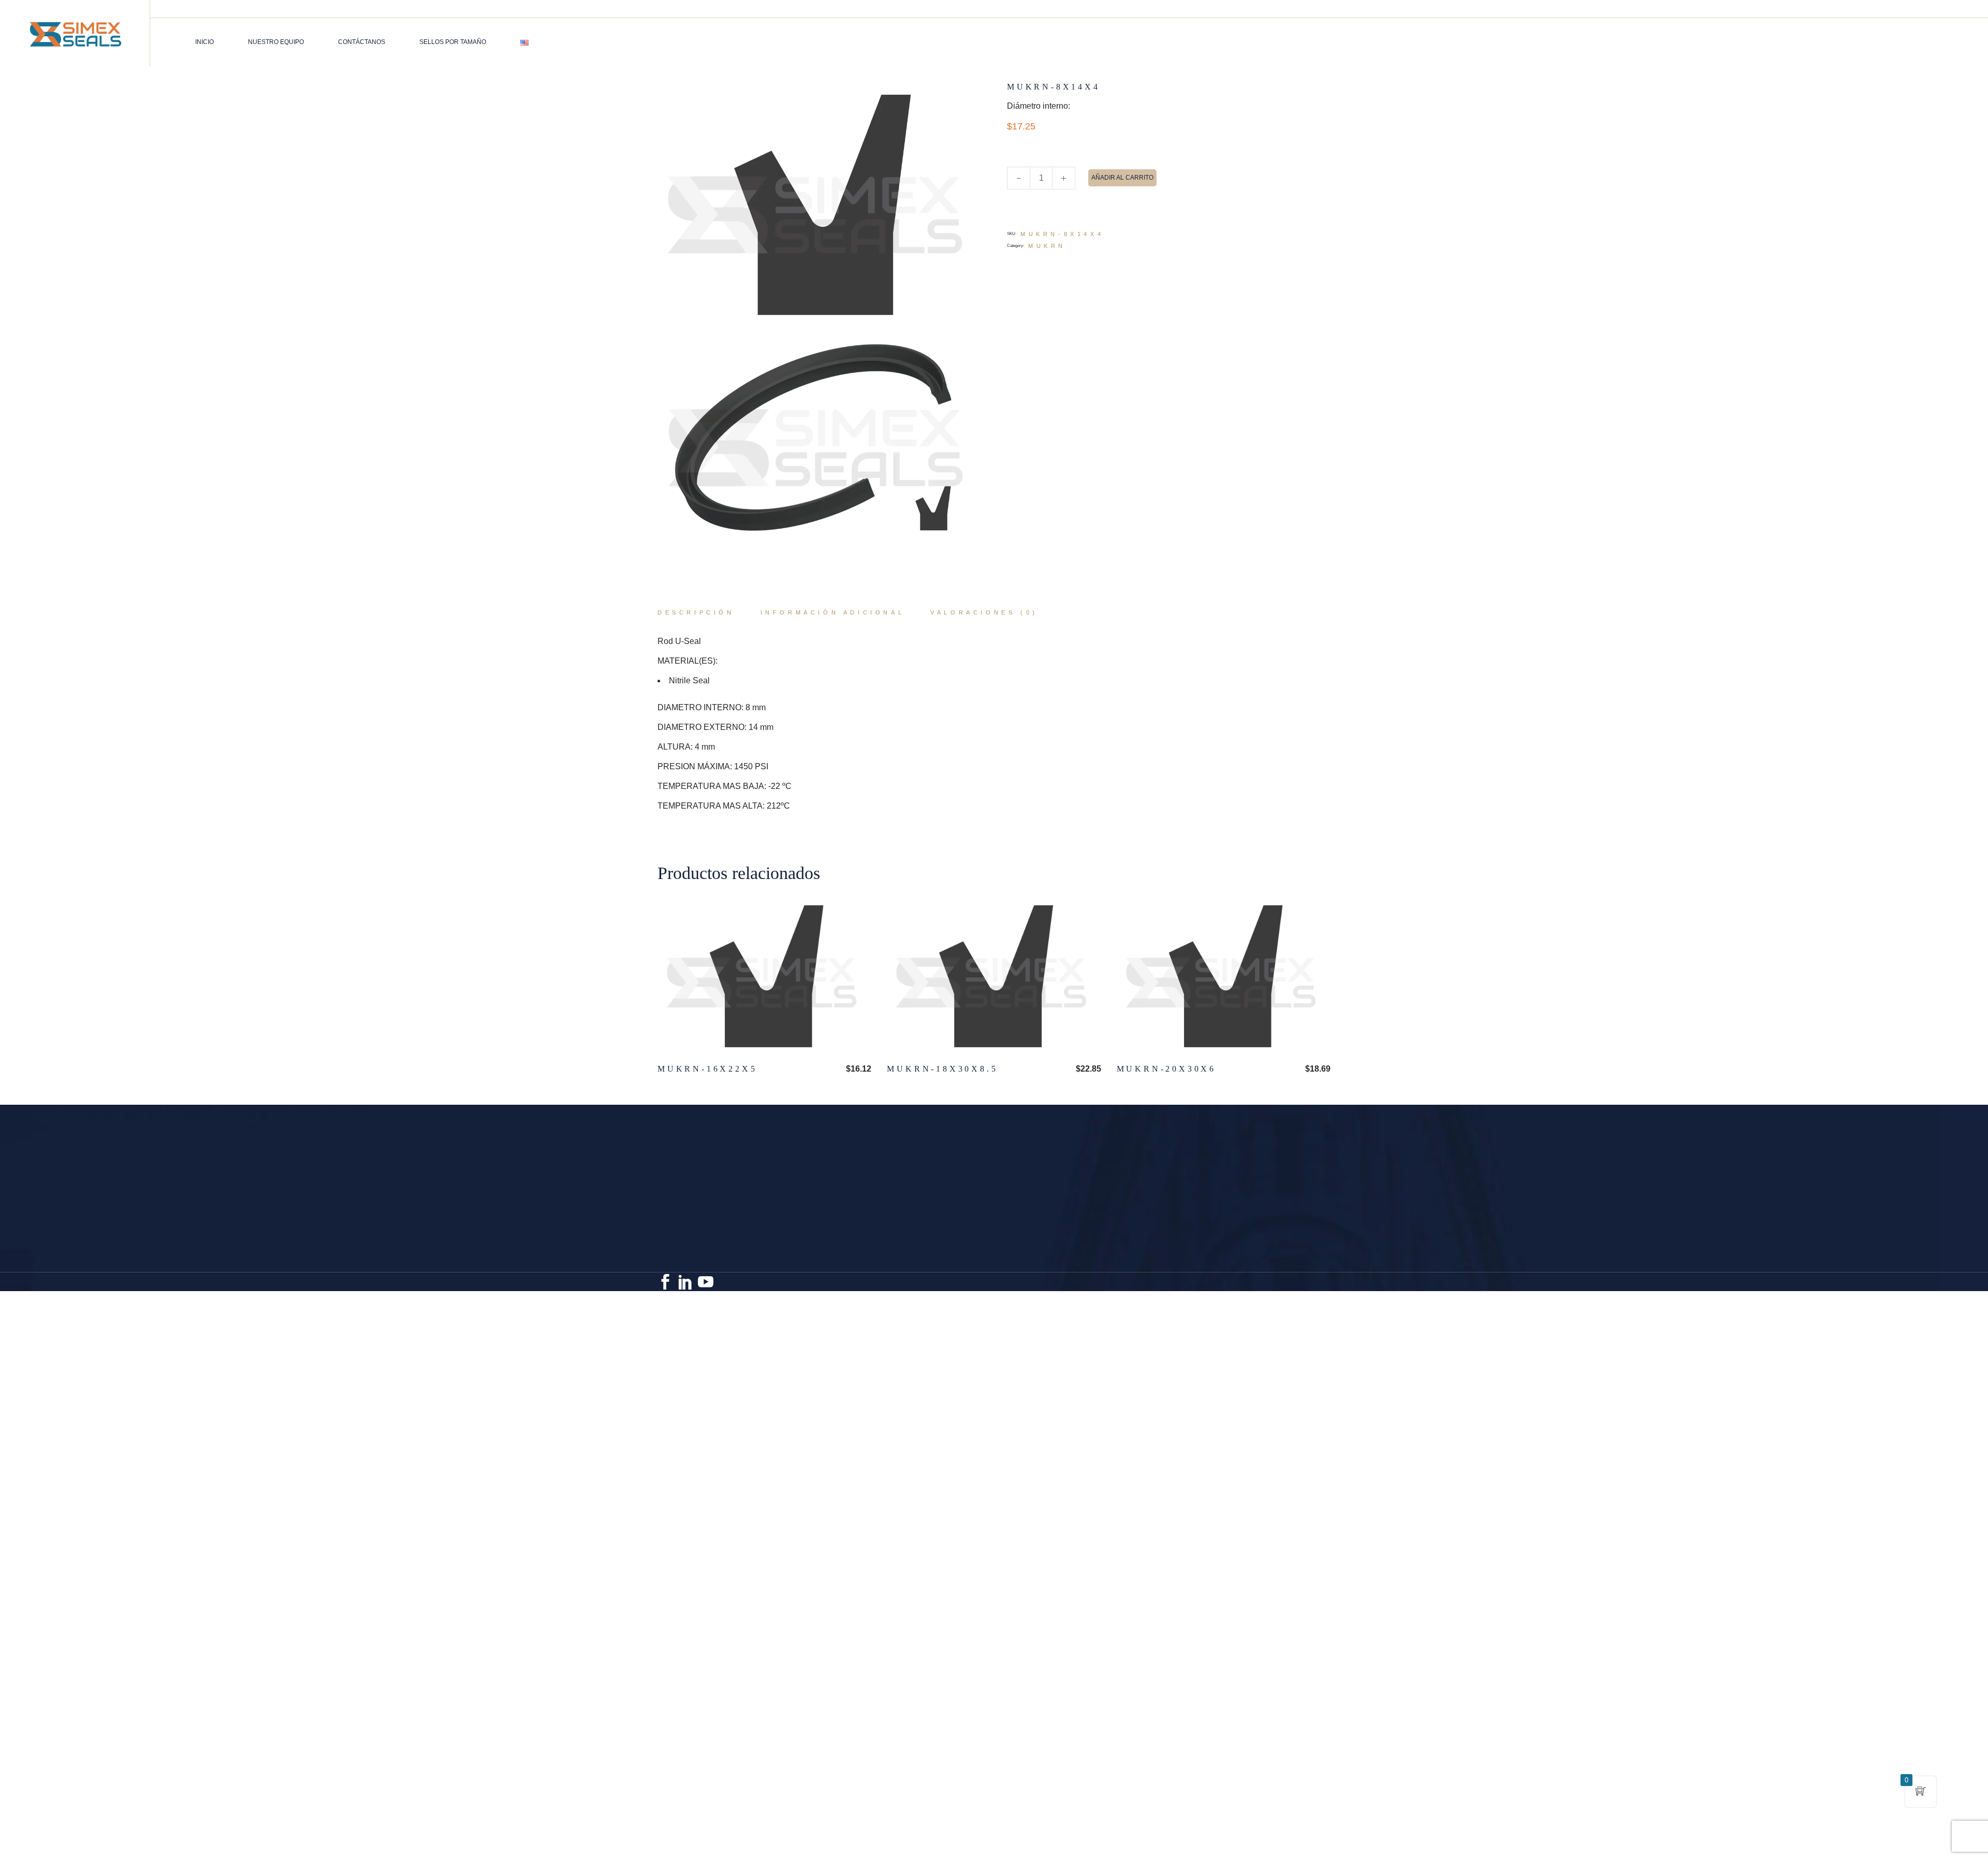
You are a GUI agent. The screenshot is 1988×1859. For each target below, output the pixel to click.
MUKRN (1047, 246)
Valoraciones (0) (984, 612)
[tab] (696, 613)
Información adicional (833, 612)
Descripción (696, 612)
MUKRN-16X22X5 (707, 1069)
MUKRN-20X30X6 (1166, 1069)
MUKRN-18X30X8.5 (942, 1069)
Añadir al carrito (1122, 178)
